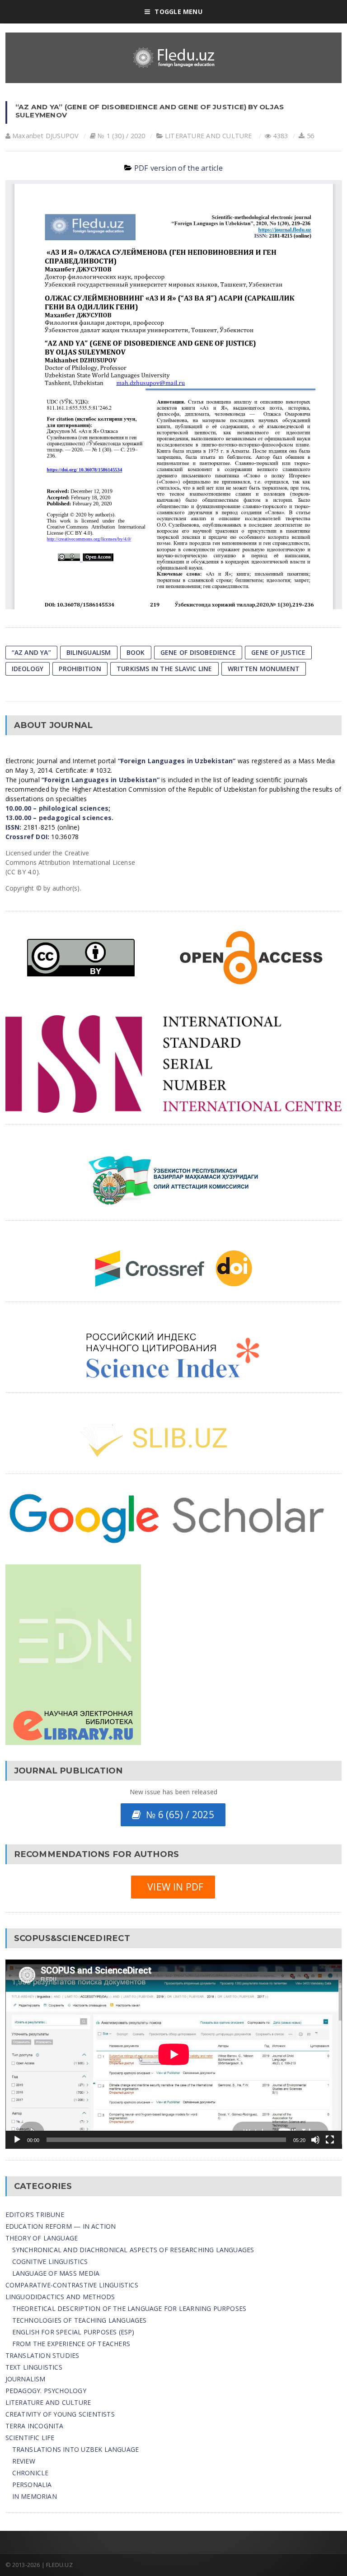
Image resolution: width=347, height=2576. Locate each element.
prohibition (80, 669)
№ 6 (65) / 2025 (177, 1815)
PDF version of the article (178, 168)
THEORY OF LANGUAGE (42, 2238)
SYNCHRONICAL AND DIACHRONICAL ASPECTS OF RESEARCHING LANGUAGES (133, 2250)
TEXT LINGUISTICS (34, 2367)
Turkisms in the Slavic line (164, 669)
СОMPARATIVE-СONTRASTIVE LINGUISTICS (72, 2285)
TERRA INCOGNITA (35, 2426)
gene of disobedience (198, 652)
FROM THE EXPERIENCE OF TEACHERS (71, 2344)
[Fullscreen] (330, 2140)
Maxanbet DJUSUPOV (46, 136)
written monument (264, 669)
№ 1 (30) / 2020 (121, 136)
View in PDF (173, 1887)
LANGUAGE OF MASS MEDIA (56, 2273)
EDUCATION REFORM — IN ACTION (61, 2226)
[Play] (17, 2140)
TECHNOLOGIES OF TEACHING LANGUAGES (80, 2320)
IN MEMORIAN (35, 2496)
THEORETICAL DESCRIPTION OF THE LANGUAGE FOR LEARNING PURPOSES (129, 2308)
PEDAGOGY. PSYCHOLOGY (46, 2391)
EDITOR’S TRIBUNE (35, 2214)
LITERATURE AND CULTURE (209, 136)
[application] (174, 2054)
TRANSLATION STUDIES (42, 2355)
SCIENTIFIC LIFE (30, 2438)
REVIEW (24, 2461)
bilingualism (89, 652)
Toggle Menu (178, 12)
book (136, 652)
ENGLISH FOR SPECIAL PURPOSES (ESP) (73, 2332)
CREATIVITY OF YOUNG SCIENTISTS (60, 2414)
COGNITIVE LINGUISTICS (50, 2261)
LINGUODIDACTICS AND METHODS (60, 2297)
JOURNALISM (26, 2379)
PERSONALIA (32, 2485)
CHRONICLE (30, 2473)
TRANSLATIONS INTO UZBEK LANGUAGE (76, 2449)
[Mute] (315, 2140)
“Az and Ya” (31, 652)
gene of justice (278, 652)
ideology (28, 669)
